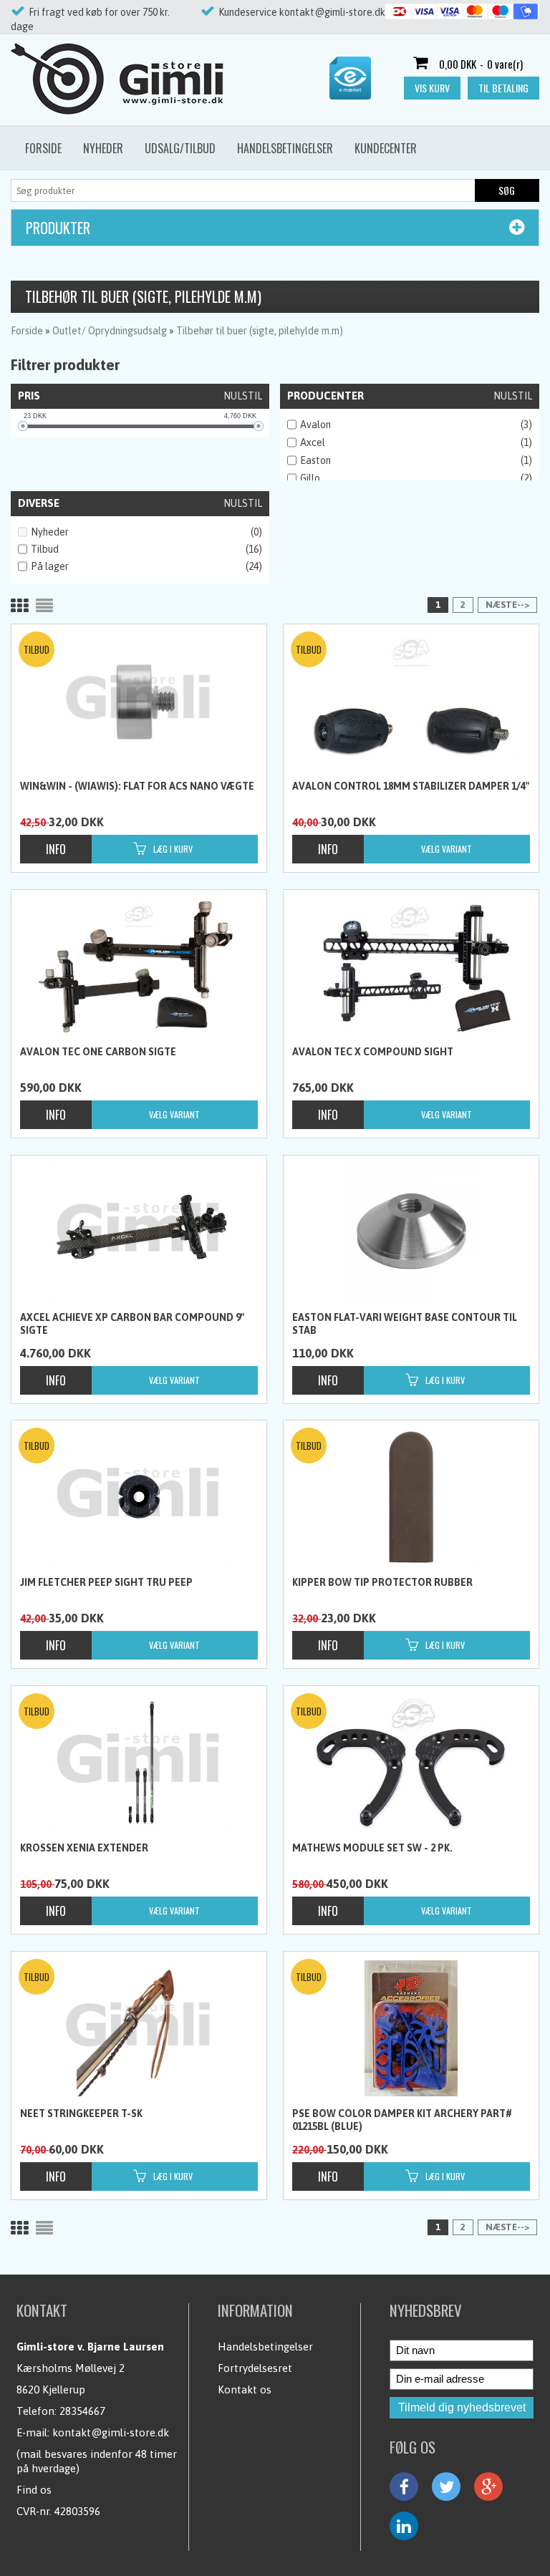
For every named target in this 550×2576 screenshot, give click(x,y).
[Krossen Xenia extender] (139, 1763)
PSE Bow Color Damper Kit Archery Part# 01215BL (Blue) (402, 2120)
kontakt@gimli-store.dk (111, 2432)
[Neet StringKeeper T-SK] (139, 2028)
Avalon (315, 425)
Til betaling (503, 88)
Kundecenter (386, 148)
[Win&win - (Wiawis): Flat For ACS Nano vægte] (139, 701)
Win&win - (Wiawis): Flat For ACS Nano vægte (137, 786)
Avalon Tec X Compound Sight (373, 1052)
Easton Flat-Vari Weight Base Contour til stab (405, 1324)
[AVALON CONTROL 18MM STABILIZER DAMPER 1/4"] (411, 701)
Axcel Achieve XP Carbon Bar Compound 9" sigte (132, 1324)
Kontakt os (245, 2389)
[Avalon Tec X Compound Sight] (411, 967)
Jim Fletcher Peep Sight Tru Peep (106, 1582)
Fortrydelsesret (255, 2368)
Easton (315, 460)
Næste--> (507, 605)
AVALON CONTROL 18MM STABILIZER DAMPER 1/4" (411, 786)
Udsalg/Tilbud (180, 148)
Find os (34, 2490)
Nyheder (103, 148)
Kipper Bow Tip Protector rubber (382, 1582)
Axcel (313, 442)
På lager (50, 566)
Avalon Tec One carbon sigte (98, 1052)
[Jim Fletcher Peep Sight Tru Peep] (139, 1497)
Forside (43, 148)
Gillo (310, 478)
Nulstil (243, 396)
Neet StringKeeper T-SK (81, 2113)
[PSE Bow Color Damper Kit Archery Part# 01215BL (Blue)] (411, 2028)
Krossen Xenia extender (84, 1848)
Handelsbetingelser (285, 148)
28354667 (82, 2411)
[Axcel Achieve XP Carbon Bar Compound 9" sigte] (139, 1232)
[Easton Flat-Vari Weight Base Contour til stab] (411, 1232)
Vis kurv (432, 88)
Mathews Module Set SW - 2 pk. (372, 1848)
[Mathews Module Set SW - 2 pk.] (411, 1763)
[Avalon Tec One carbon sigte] (139, 967)
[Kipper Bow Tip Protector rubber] (411, 1497)
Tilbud (45, 549)
